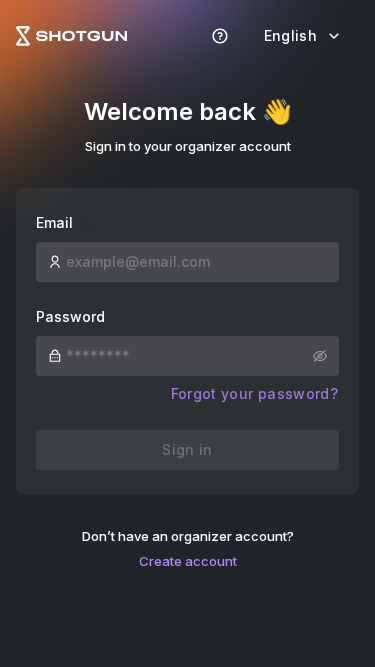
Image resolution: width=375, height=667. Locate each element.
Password (70, 316)
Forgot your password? (254, 393)
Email (54, 222)
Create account (188, 561)
